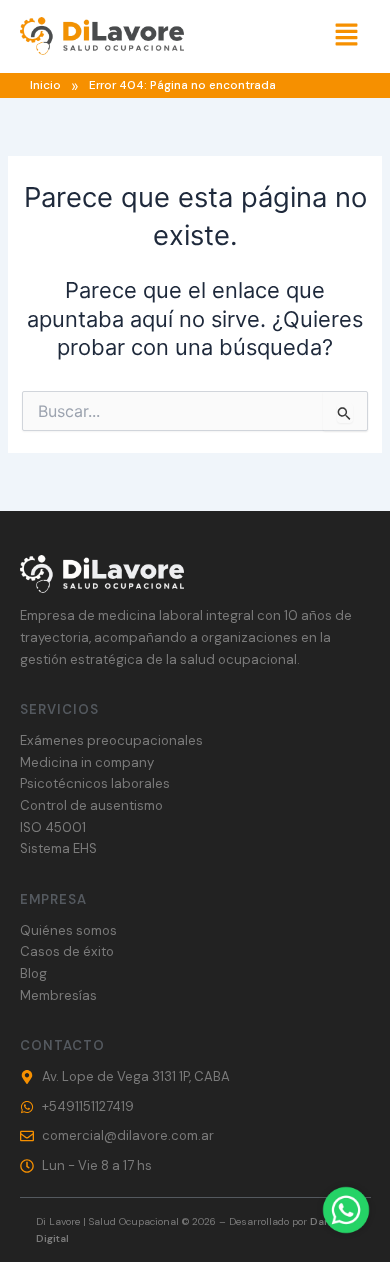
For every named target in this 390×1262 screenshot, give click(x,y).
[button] (346, 36)
